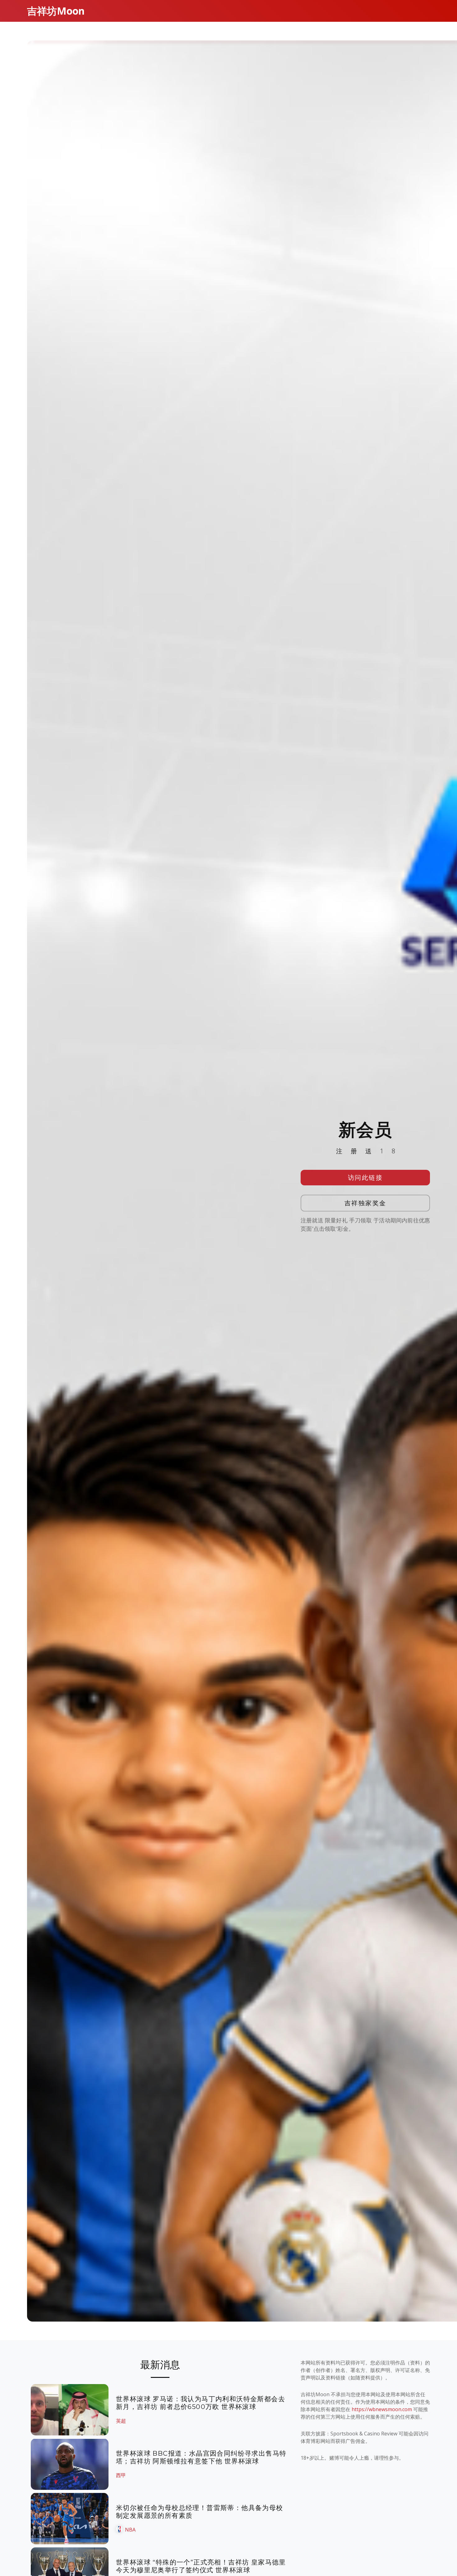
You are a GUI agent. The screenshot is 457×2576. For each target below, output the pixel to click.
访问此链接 (365, 1177)
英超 (121, 2421)
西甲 (121, 2475)
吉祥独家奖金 (365, 1203)
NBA (130, 2530)
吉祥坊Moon (56, 11)
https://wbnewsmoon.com (382, 2409)
